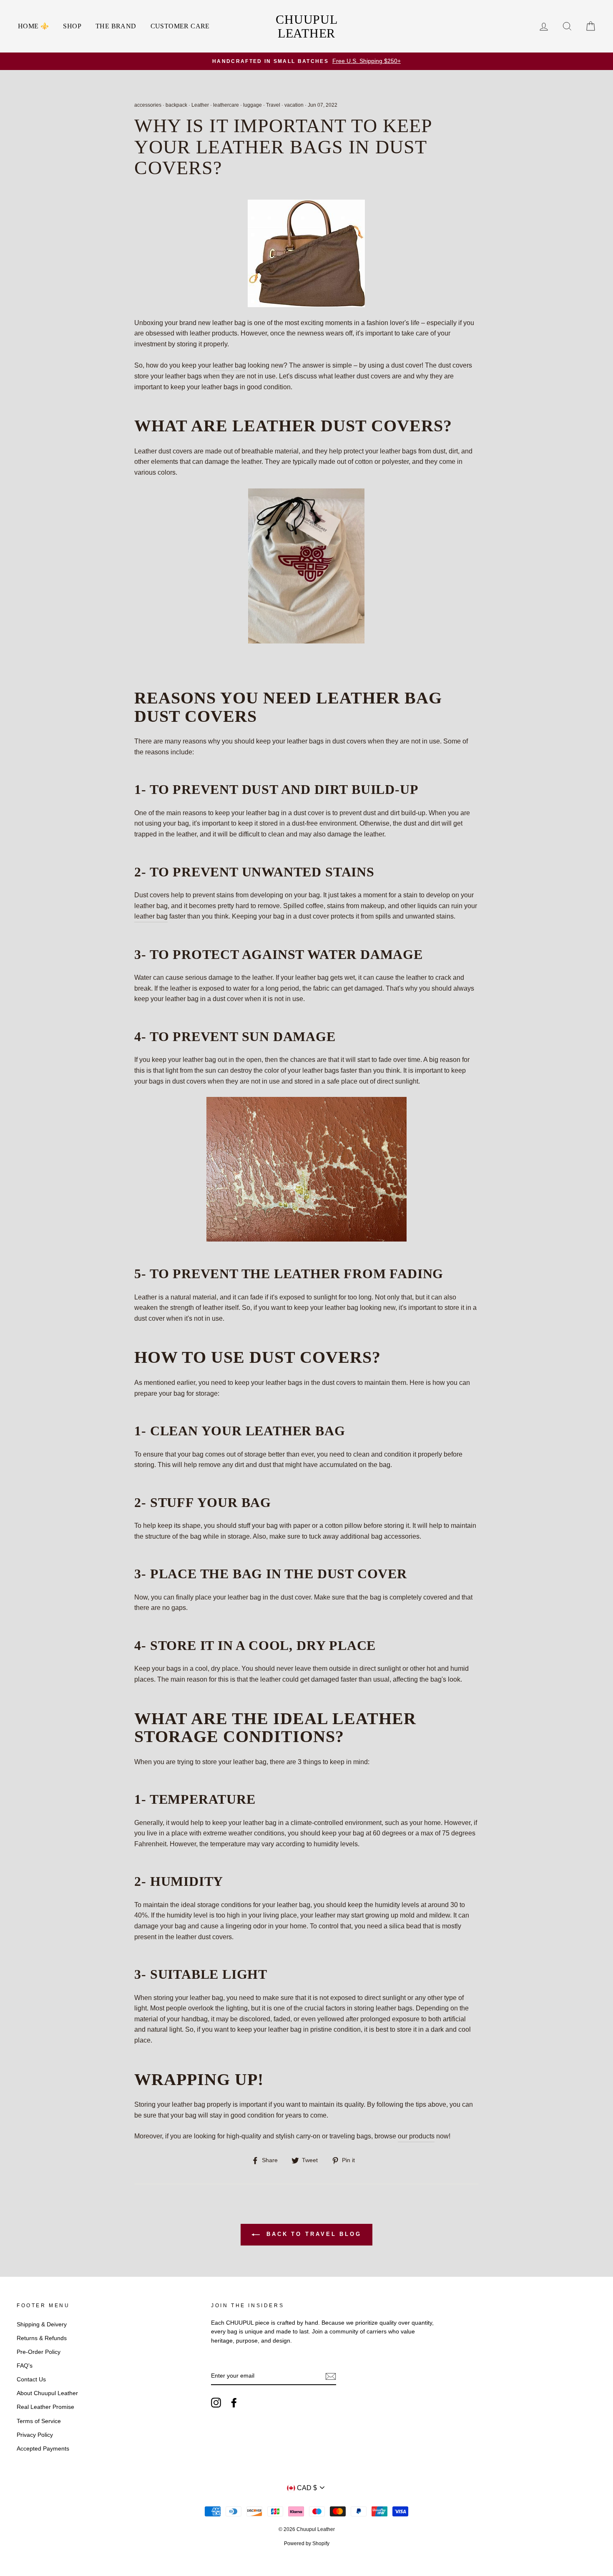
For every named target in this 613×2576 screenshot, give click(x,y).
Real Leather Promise (45, 2407)
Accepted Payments (43, 2449)
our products (416, 2136)
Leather (200, 105)
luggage (252, 105)
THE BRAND (116, 26)
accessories (148, 105)
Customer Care (180, 26)
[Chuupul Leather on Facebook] (234, 2403)
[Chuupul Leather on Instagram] (216, 2403)
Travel (273, 105)
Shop (72, 26)
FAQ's (25, 2366)
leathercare (226, 105)
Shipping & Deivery (42, 2324)
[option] (306, 61)
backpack (176, 105)
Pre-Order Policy (39, 2352)
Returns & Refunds (42, 2338)
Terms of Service (39, 2421)
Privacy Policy (35, 2435)
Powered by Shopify (307, 2543)
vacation (294, 105)
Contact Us (31, 2379)
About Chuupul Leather (47, 2393)
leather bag (229, 365)
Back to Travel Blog (312, 2234)
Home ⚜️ (33, 26)
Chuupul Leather (306, 26)
